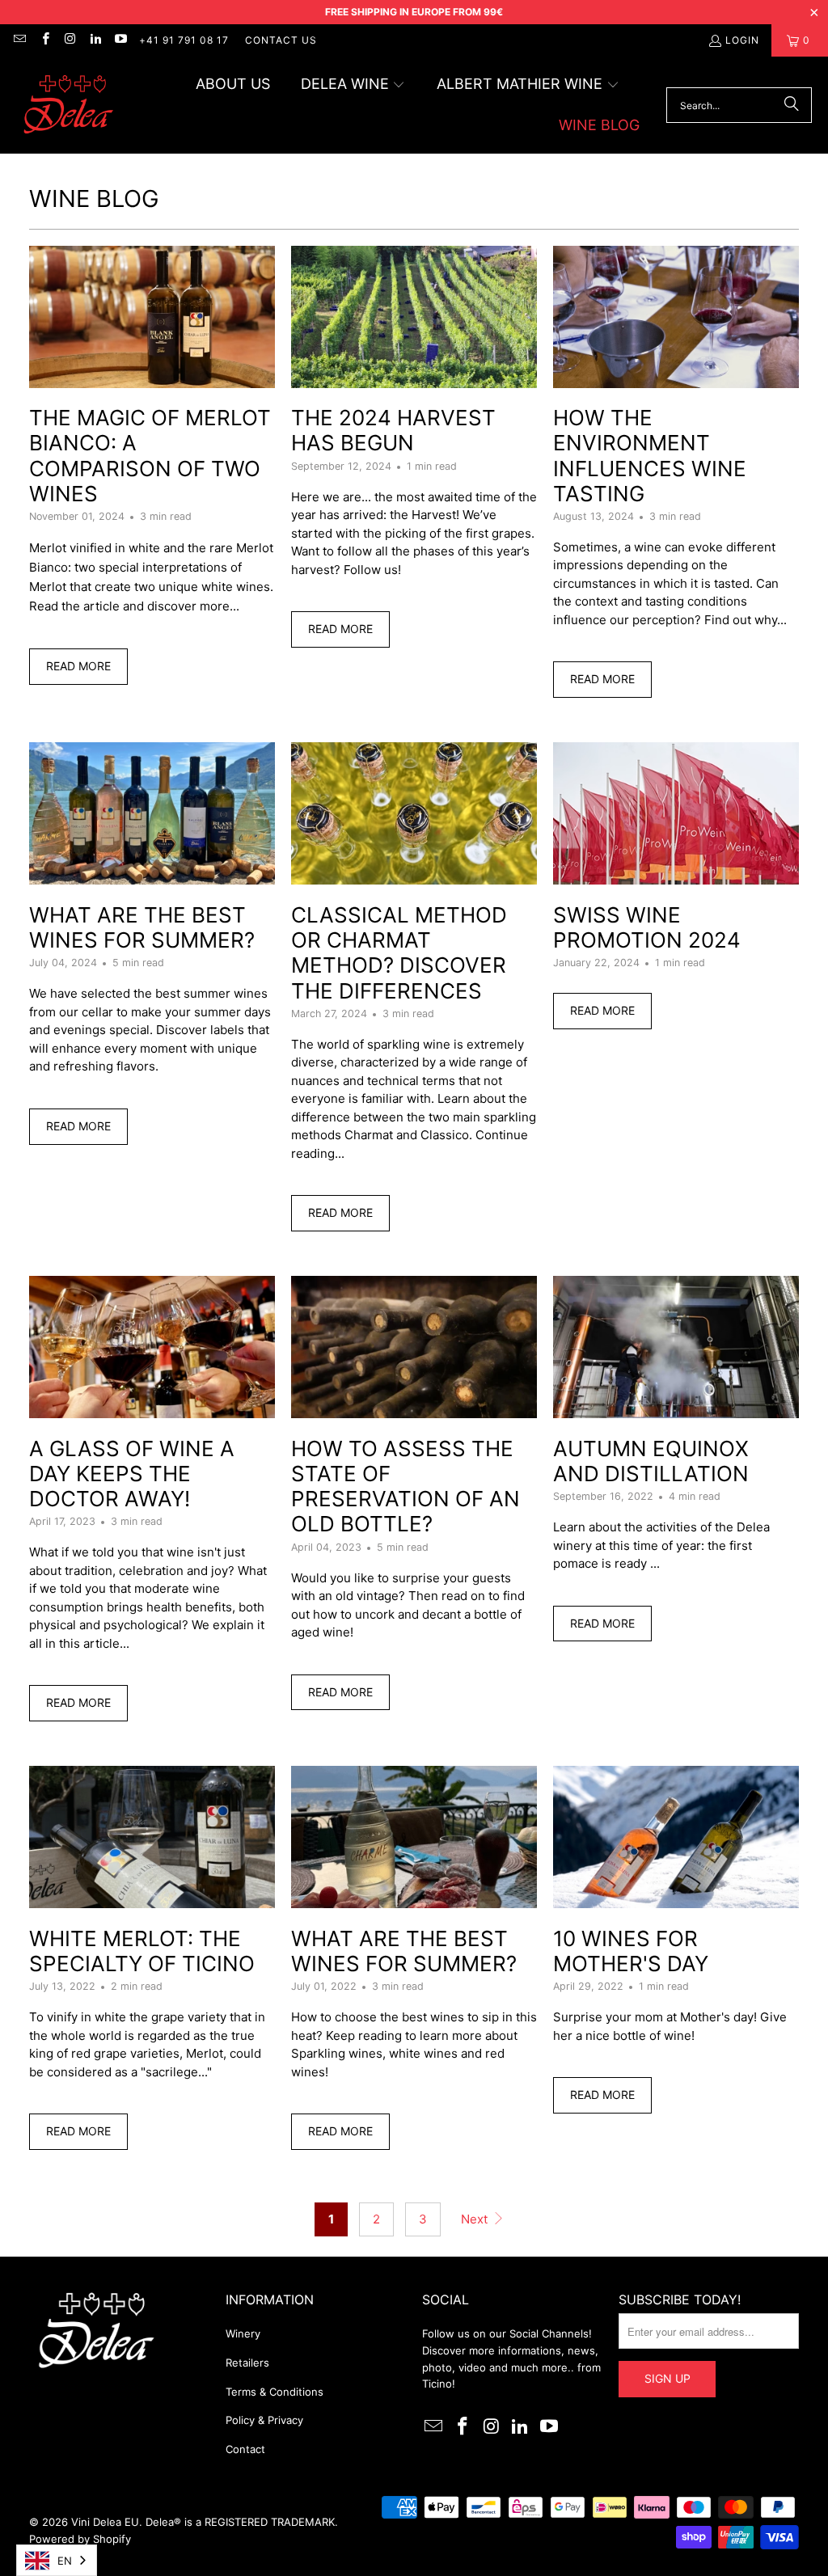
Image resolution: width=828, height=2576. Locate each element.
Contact (245, 2449)
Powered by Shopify (80, 2539)
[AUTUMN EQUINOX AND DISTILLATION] (676, 1347)
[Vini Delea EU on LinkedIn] (95, 40)
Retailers (247, 2363)
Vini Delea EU (105, 2522)
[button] (353, 85)
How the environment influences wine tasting (650, 456)
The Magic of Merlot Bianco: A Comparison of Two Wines (150, 456)
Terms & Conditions (275, 2392)
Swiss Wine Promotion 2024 (647, 927)
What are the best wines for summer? (142, 927)
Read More (78, 666)
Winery (243, 2333)
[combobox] (57, 2560)
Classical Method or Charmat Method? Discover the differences (399, 953)
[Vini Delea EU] (69, 106)
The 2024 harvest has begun (393, 430)
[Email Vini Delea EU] (19, 40)
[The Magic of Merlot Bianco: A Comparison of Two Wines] (152, 317)
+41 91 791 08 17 (184, 40)
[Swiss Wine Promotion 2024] (676, 813)
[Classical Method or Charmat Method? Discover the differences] (414, 813)
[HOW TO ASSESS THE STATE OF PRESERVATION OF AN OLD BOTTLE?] (414, 1347)
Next (476, 2219)
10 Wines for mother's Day (631, 1951)
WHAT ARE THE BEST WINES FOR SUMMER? (404, 1951)
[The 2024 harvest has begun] (414, 317)
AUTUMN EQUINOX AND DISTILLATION (651, 1461)
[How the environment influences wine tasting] (676, 317)
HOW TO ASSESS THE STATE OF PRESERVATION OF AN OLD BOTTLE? (406, 1486)
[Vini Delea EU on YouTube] (120, 40)
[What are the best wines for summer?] (152, 813)
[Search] (792, 105)
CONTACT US (281, 40)
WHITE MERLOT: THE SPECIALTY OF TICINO (142, 1951)
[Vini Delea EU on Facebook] (44, 40)
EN (65, 2561)
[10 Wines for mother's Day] (676, 1837)
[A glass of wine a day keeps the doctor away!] (152, 1347)
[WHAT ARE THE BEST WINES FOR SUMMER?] (414, 1837)
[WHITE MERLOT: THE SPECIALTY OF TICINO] (152, 1837)
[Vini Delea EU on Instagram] (70, 40)
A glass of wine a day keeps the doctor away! (132, 1474)
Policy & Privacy (264, 2420)
